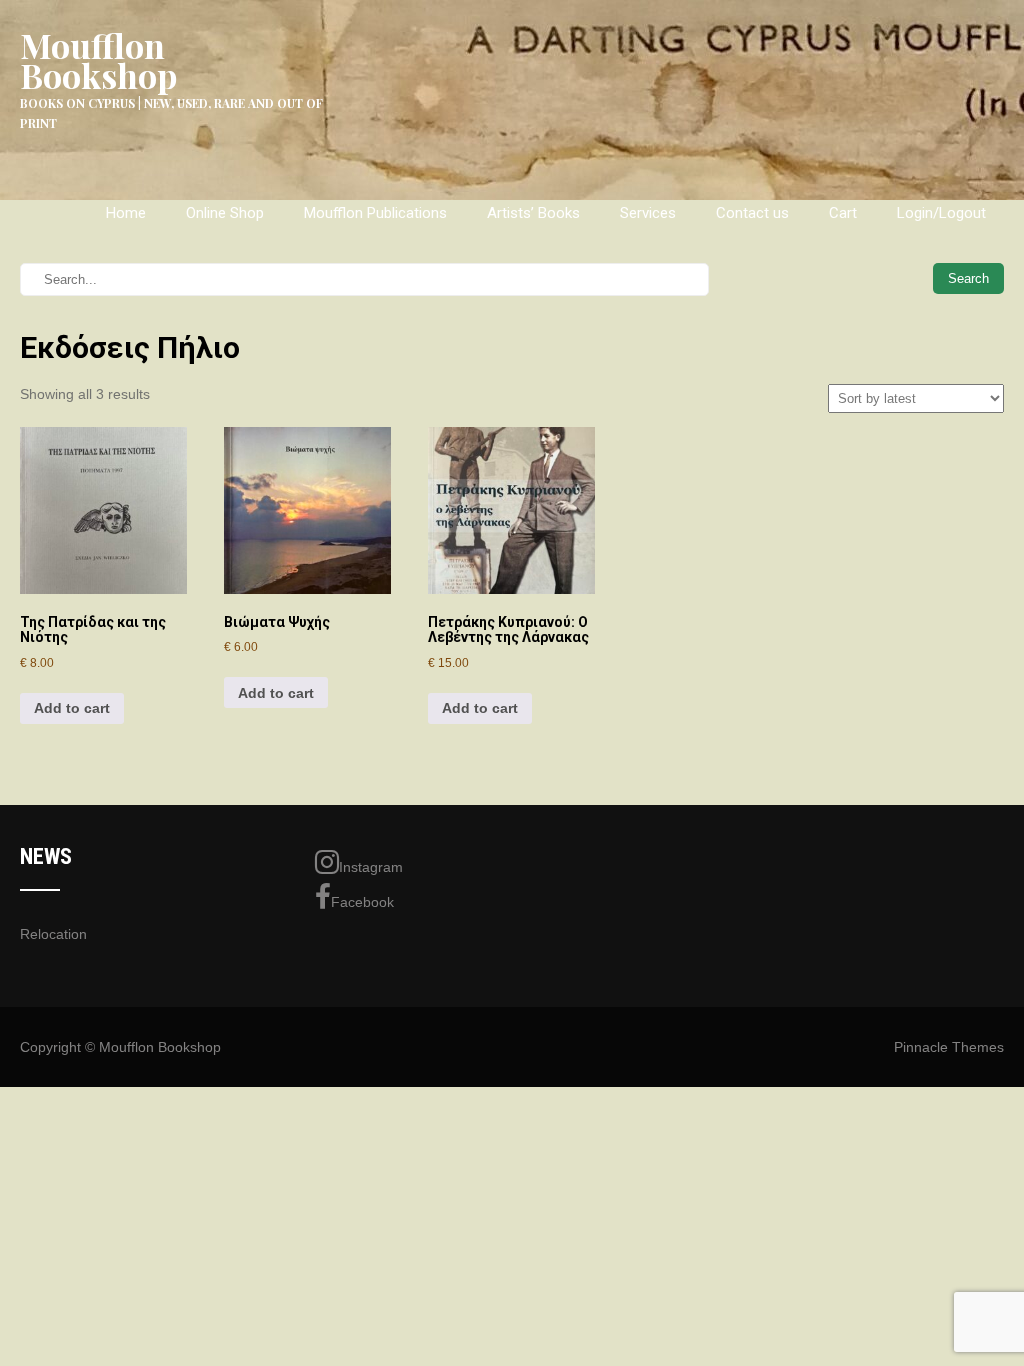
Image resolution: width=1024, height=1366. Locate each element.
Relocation (53, 934)
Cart (843, 213)
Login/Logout (941, 213)
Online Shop (225, 213)
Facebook (362, 902)
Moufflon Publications (375, 213)
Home (126, 213)
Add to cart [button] (72, 708)
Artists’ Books (533, 213)
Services (648, 213)
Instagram (371, 867)
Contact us (752, 213)
